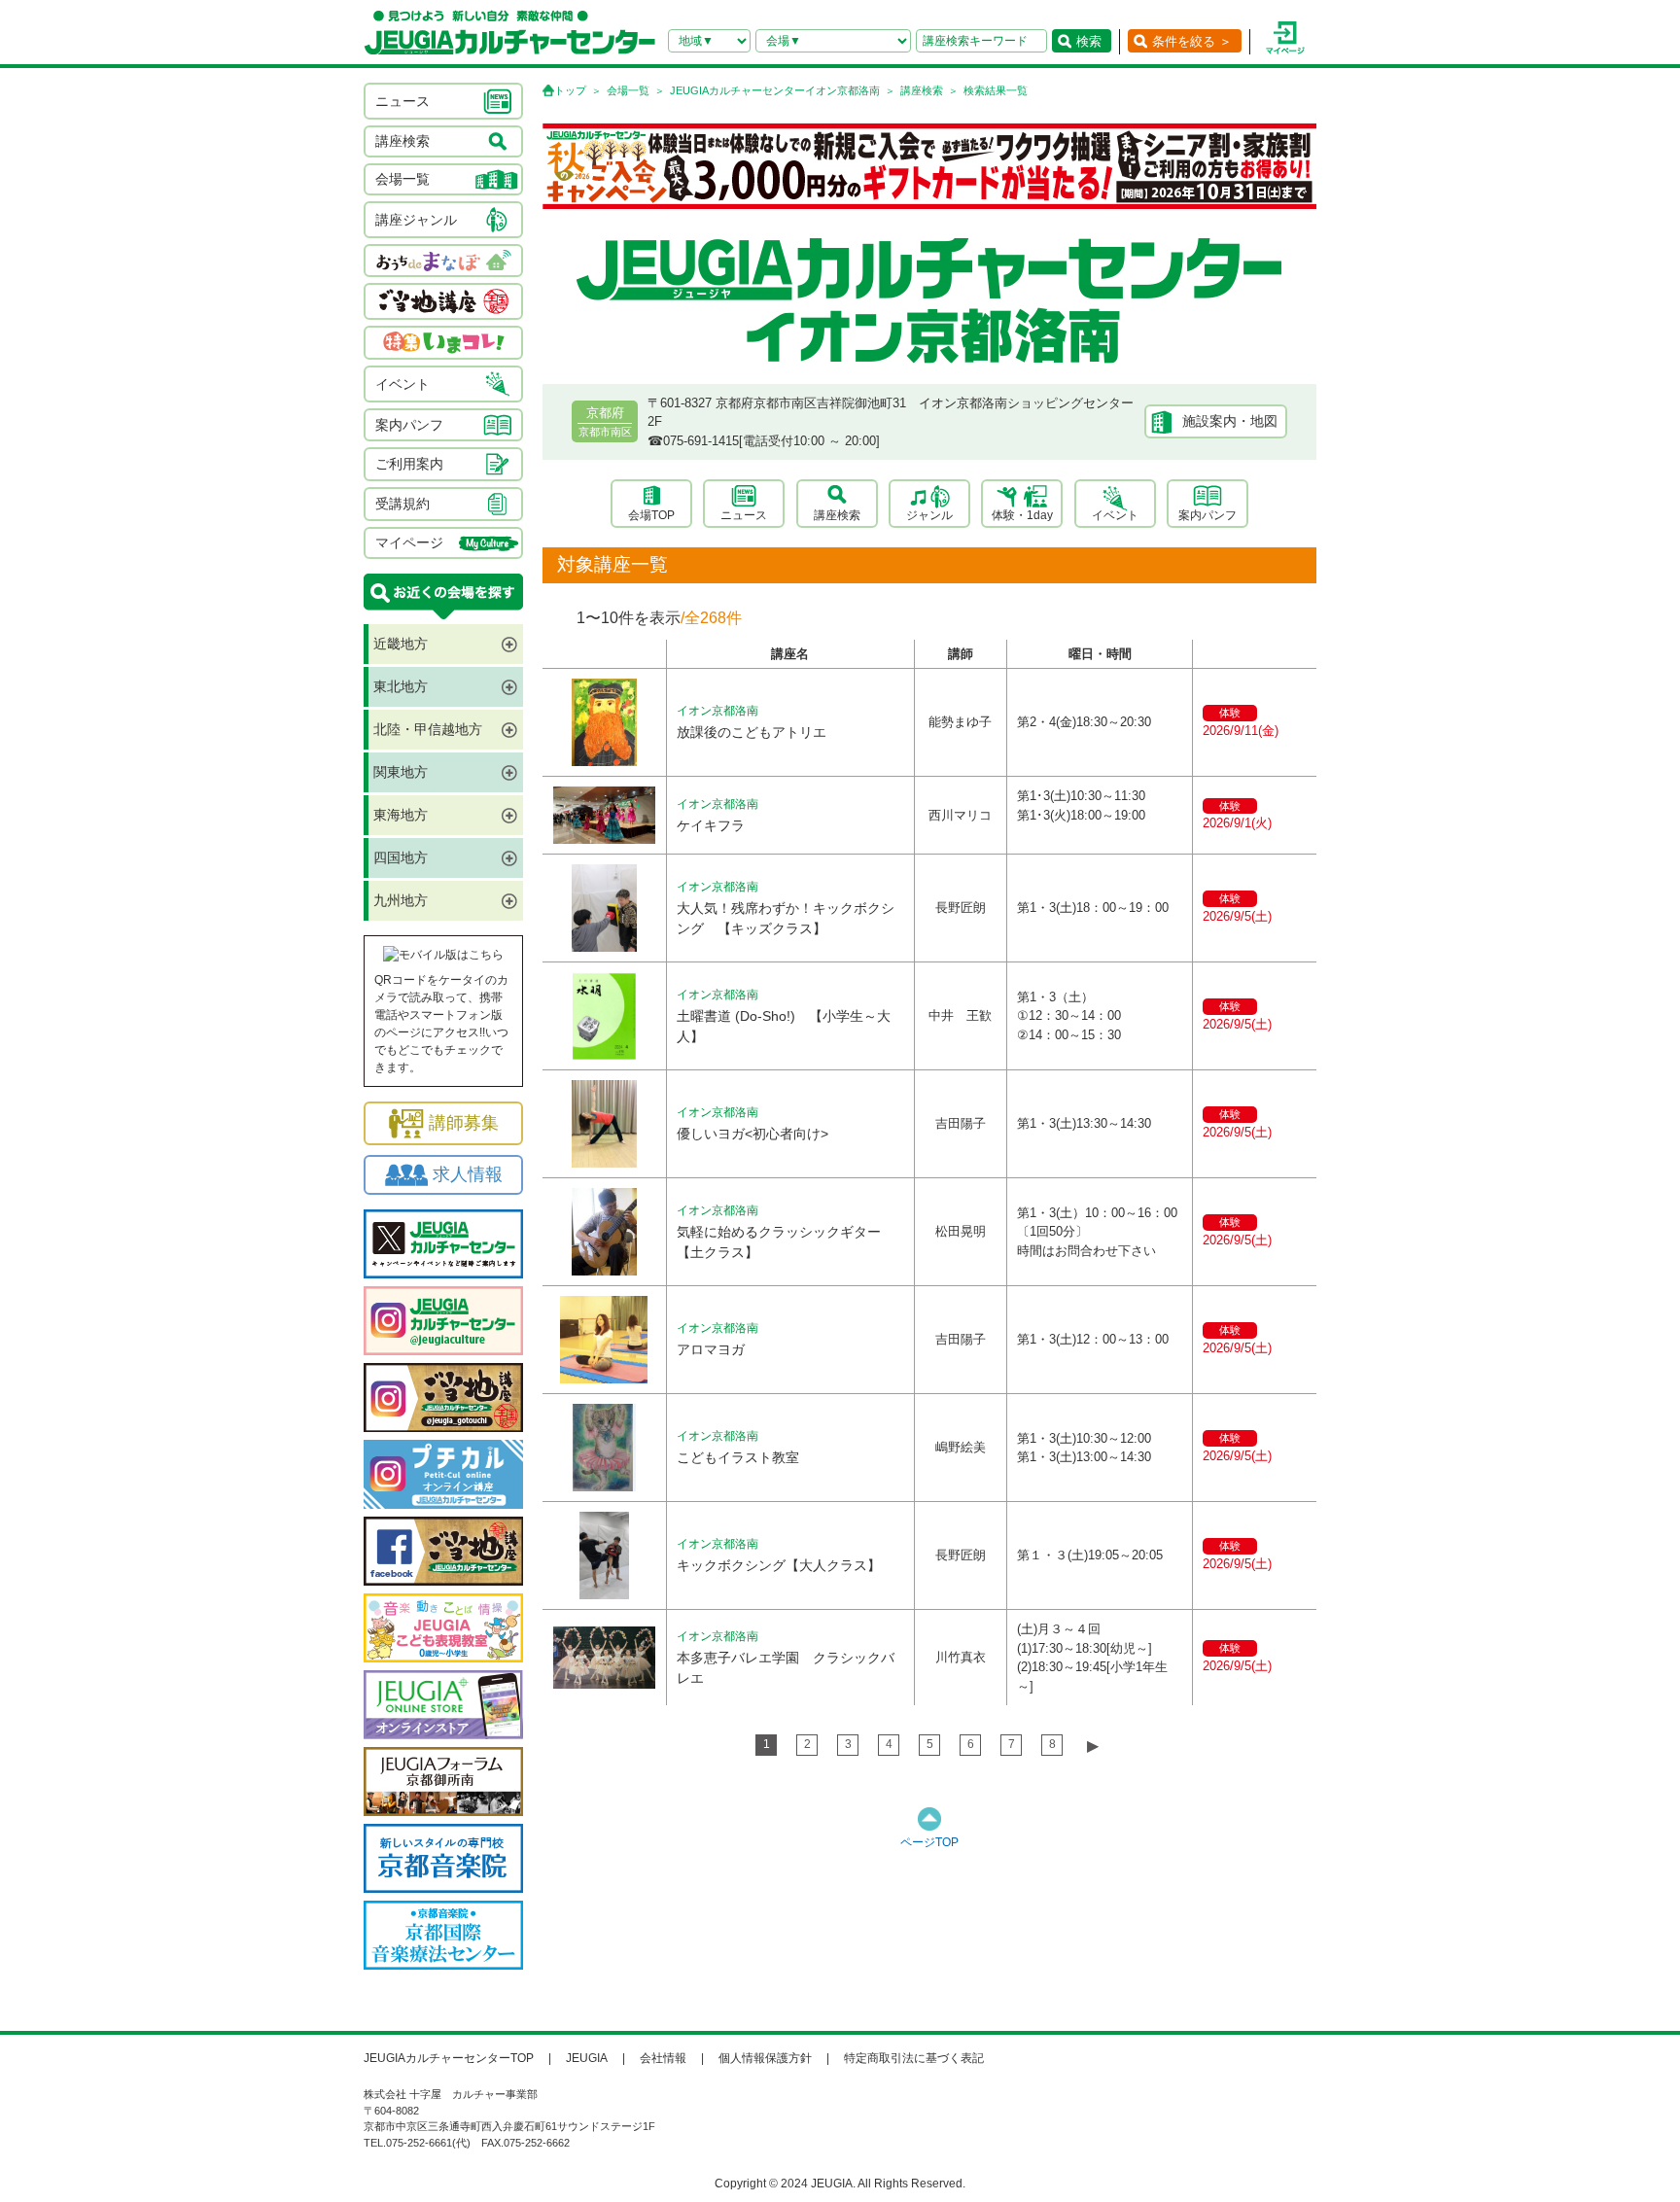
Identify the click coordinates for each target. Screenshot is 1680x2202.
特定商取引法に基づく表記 (914, 2058)
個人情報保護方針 (765, 2058)
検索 (1089, 41)
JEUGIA (587, 2058)
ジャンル (929, 515)
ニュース (744, 515)
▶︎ (1093, 1746)
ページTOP (929, 1842)
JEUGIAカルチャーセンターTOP (449, 2058)
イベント (1115, 515)
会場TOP (651, 515)
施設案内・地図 (1230, 421)
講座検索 (922, 90)
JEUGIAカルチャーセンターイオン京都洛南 (775, 90)
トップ (570, 90)
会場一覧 (628, 90)
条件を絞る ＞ (1192, 41)
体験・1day (1022, 515)
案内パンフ (1207, 515)
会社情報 (663, 2058)
